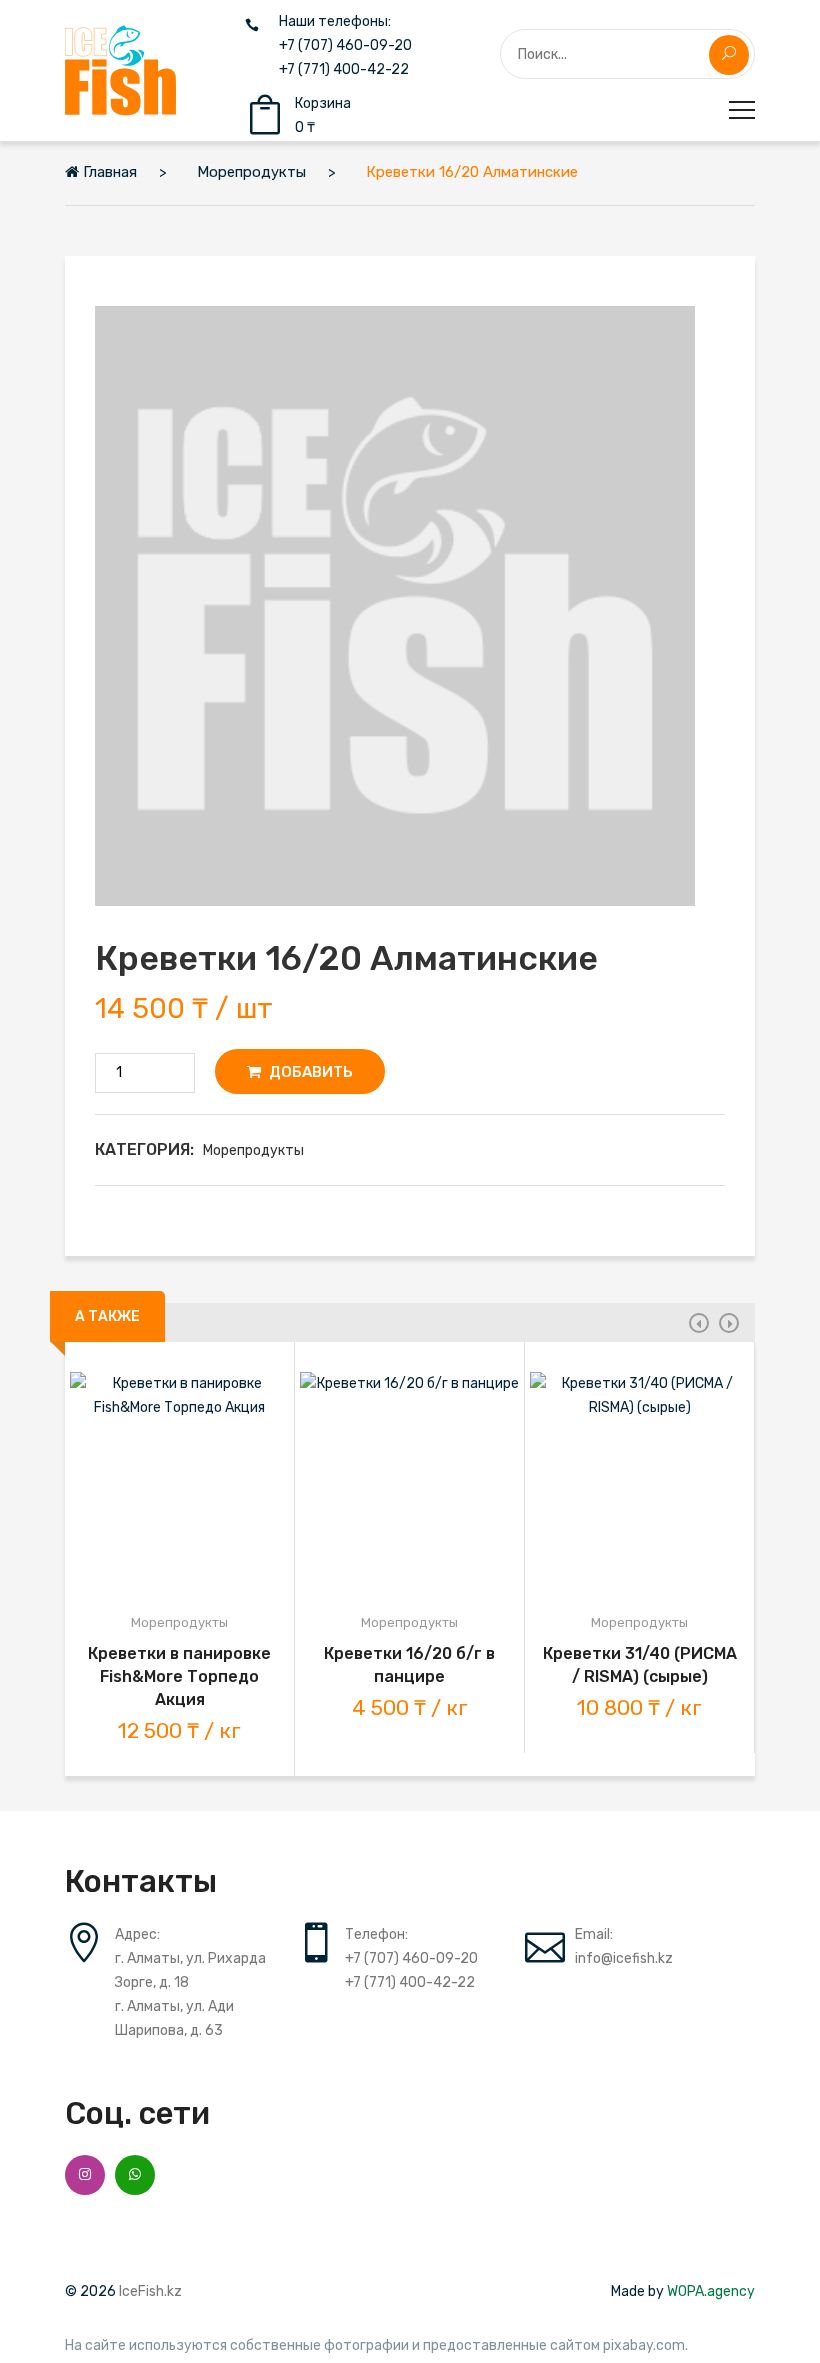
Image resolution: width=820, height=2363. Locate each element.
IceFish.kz (150, 2291)
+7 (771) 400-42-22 (344, 70)
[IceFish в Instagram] (85, 2175)
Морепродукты (253, 1150)
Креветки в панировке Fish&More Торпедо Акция (179, 1676)
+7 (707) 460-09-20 (345, 46)
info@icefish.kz (624, 1958)
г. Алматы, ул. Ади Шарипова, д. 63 (174, 2018)
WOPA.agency (711, 2291)
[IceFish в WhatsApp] (135, 2175)
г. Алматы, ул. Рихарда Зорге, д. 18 (190, 1970)
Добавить (309, 1072)
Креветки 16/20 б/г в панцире (409, 1665)
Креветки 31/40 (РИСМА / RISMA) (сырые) (640, 1665)
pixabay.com (644, 2346)
